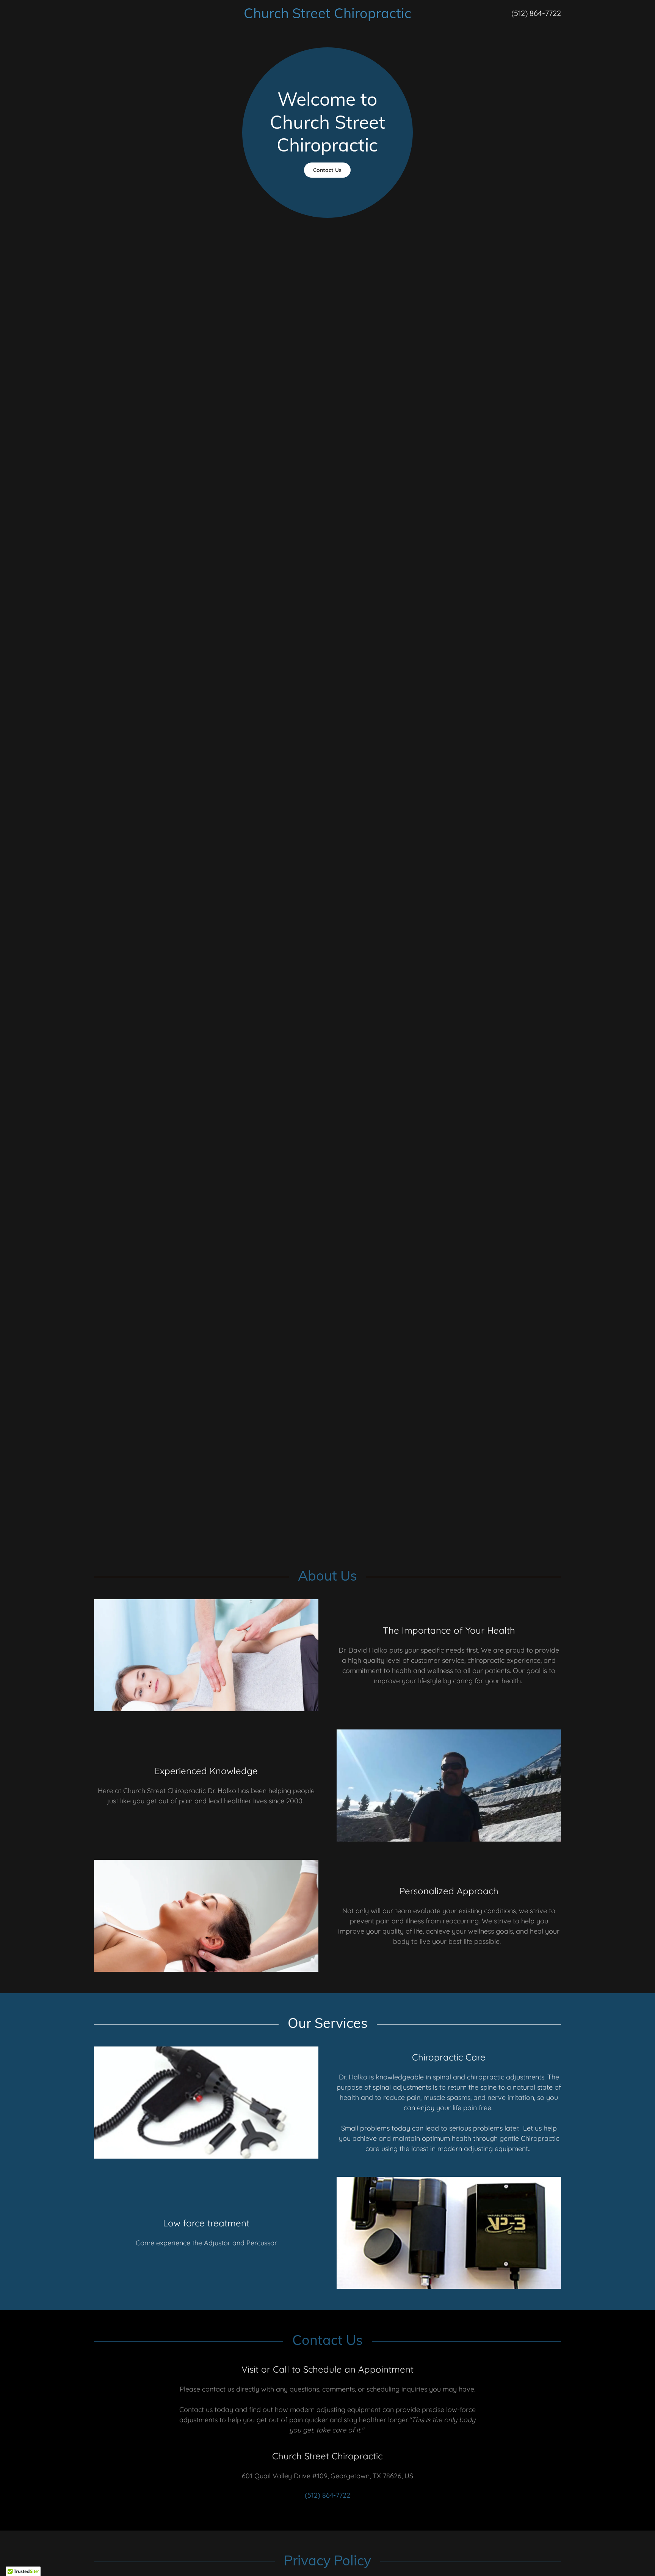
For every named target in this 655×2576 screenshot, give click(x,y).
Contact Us (327, 170)
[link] (327, 16)
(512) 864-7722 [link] (536, 13)
